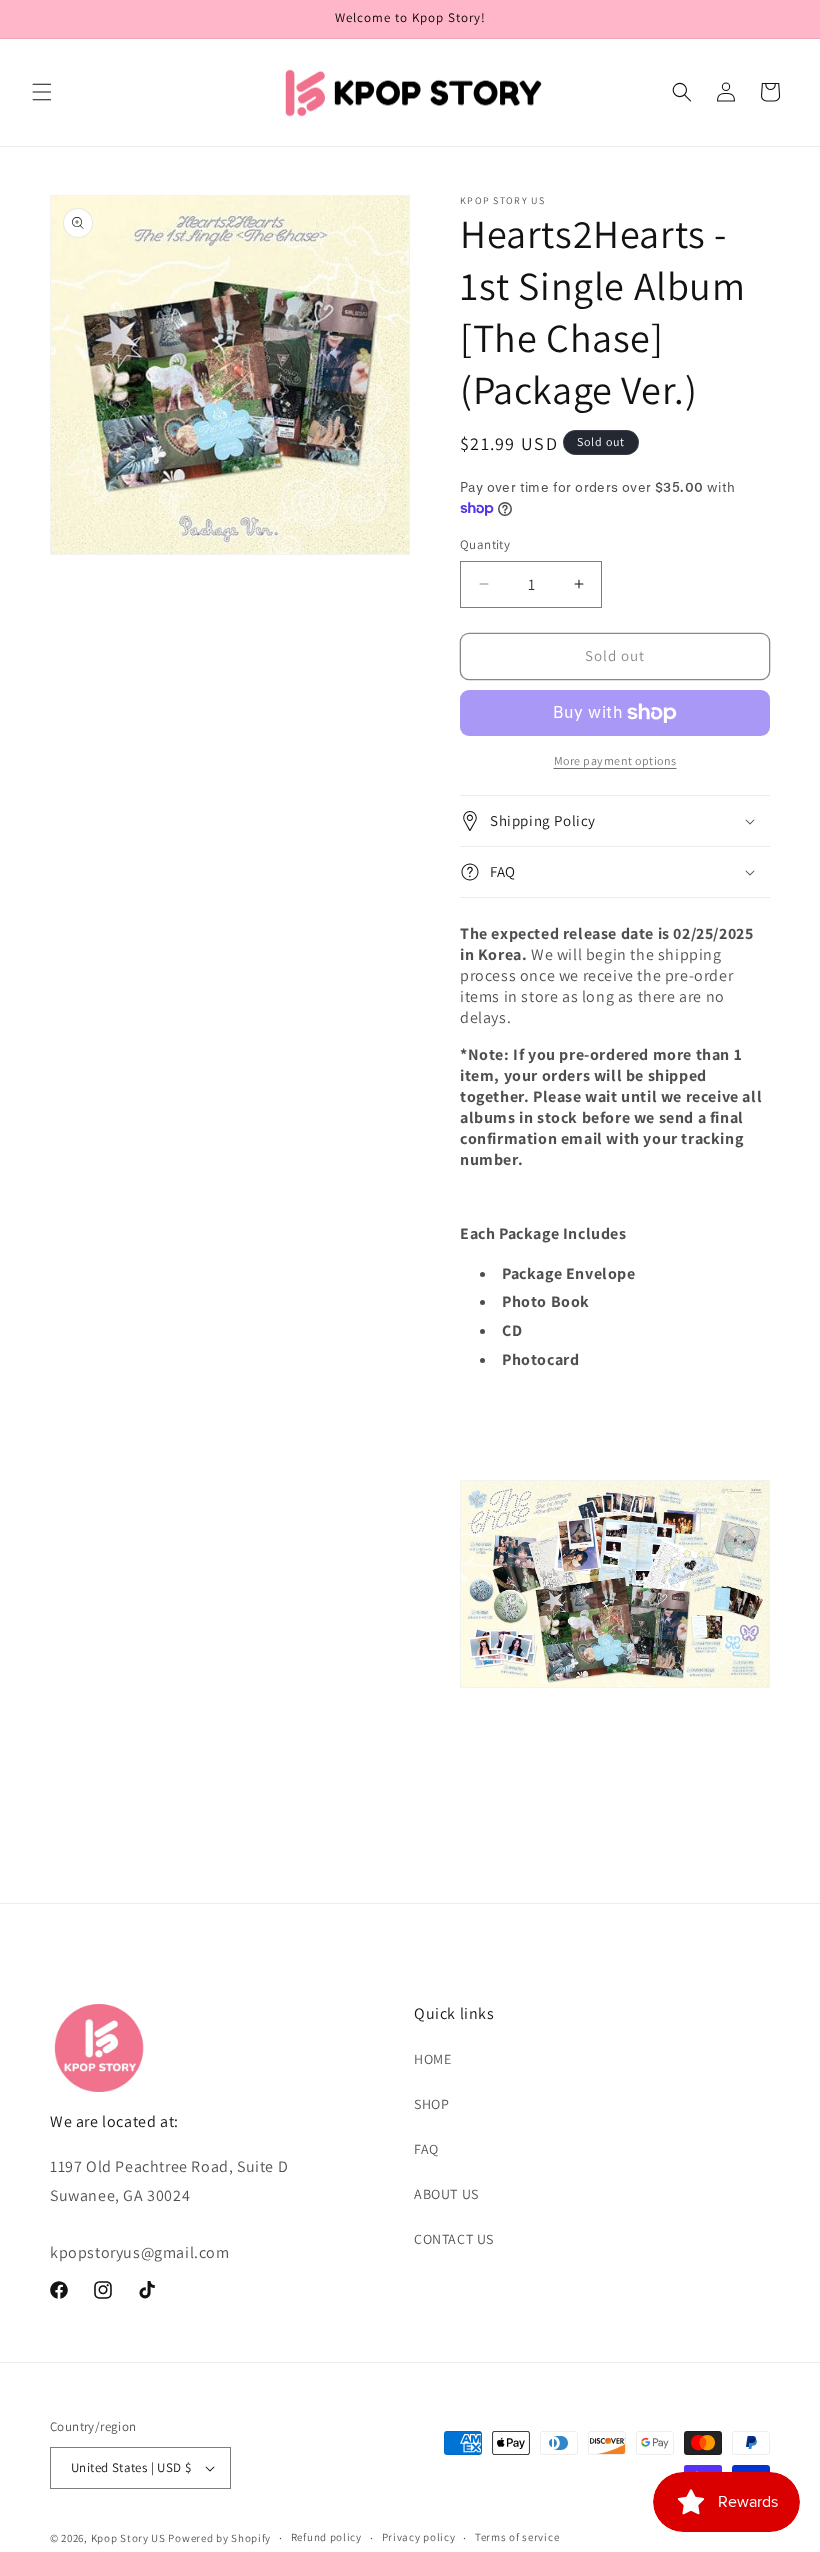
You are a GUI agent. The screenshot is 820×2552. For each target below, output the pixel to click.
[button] (42, 92)
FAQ (426, 2149)
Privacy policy (419, 2537)
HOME (432, 2059)
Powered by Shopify (219, 2538)
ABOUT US (446, 2194)
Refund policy (326, 2537)
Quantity (485, 544)
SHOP (431, 2104)
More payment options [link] (615, 760)
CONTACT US (454, 2239)
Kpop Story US (128, 2538)
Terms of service (517, 2537)
